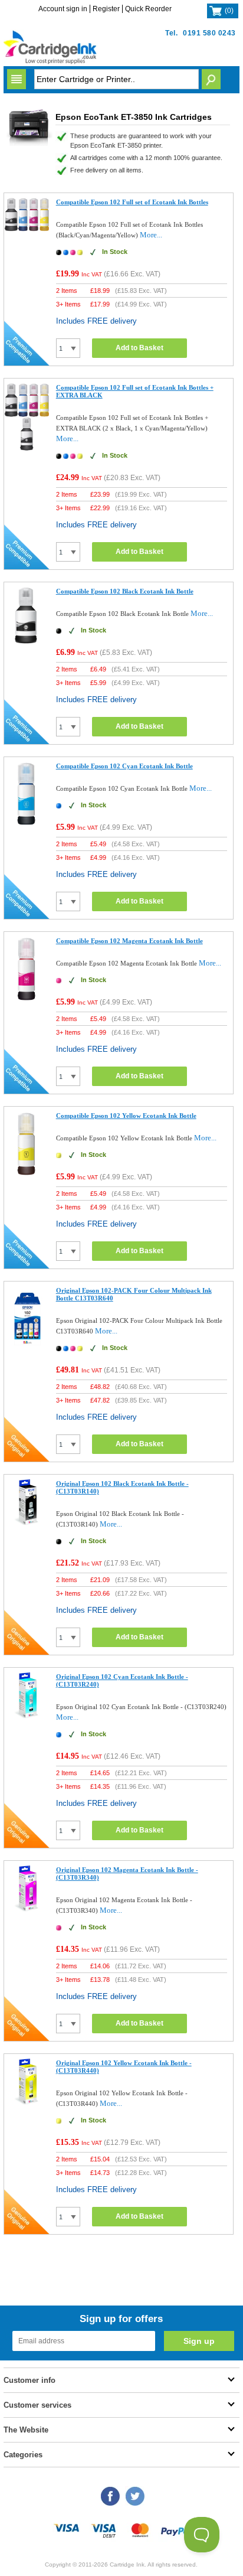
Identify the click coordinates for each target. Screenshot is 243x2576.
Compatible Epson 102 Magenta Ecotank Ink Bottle (129, 941)
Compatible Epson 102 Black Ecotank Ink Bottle (125, 591)
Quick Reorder (148, 9)
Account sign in (63, 9)
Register (106, 9)
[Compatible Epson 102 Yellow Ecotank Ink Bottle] (27, 1175)
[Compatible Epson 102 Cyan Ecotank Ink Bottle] (27, 824)
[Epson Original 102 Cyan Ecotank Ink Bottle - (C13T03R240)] (27, 1716)
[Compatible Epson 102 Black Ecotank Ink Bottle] (27, 642)
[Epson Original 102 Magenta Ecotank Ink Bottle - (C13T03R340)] (27, 1909)
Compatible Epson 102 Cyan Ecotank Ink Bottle (124, 766)
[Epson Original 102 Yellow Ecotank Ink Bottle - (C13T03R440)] (27, 2102)
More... (151, 235)
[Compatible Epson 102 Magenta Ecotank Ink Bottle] (27, 999)
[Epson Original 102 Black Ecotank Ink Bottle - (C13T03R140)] (27, 1523)
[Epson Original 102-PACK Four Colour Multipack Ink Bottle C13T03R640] (27, 1348)
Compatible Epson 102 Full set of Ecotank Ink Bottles (132, 202)
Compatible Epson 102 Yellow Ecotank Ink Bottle (126, 1116)
